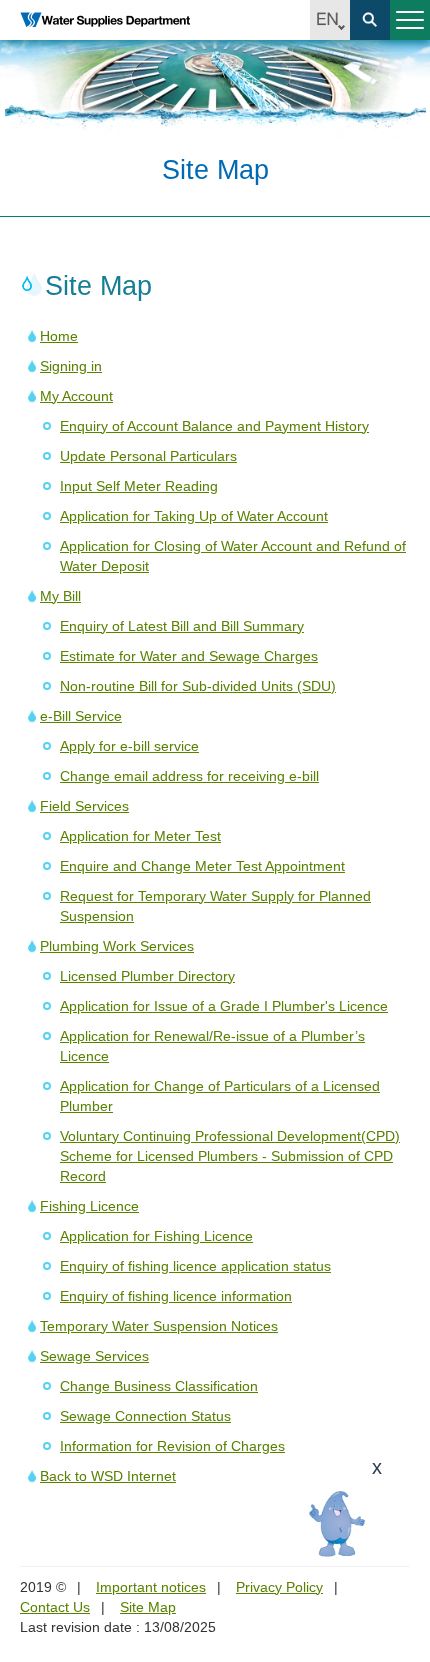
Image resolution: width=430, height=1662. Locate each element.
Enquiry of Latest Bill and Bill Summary (182, 626)
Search (370, 20)
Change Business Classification (159, 1386)
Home (59, 336)
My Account (76, 396)
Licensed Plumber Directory (147, 976)
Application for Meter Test (140, 836)
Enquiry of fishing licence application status (195, 1266)
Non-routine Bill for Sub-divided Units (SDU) (198, 686)
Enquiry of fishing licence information (176, 1296)
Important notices (151, 1587)
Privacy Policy (279, 1587)
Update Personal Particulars (148, 456)
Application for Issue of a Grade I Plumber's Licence (224, 1006)
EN (330, 20)
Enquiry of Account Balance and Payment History (214, 426)
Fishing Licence (89, 1206)
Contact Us (55, 1607)
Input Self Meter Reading (139, 486)
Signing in (71, 366)
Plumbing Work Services (117, 946)
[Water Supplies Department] (105, 20)
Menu (410, 20)
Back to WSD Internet (108, 1476)
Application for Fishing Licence (156, 1236)
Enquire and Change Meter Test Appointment (202, 866)
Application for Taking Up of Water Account (194, 516)
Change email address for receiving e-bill (189, 776)
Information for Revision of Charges (172, 1446)
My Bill (60, 596)
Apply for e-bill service (129, 746)
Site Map (148, 1607)
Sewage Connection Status (145, 1416)
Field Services (84, 806)
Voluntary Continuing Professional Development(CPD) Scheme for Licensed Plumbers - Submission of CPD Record (230, 1156)
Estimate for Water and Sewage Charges (189, 656)
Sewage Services (94, 1356)
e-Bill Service (81, 716)
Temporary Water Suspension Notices (159, 1326)
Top (403, 1534)
